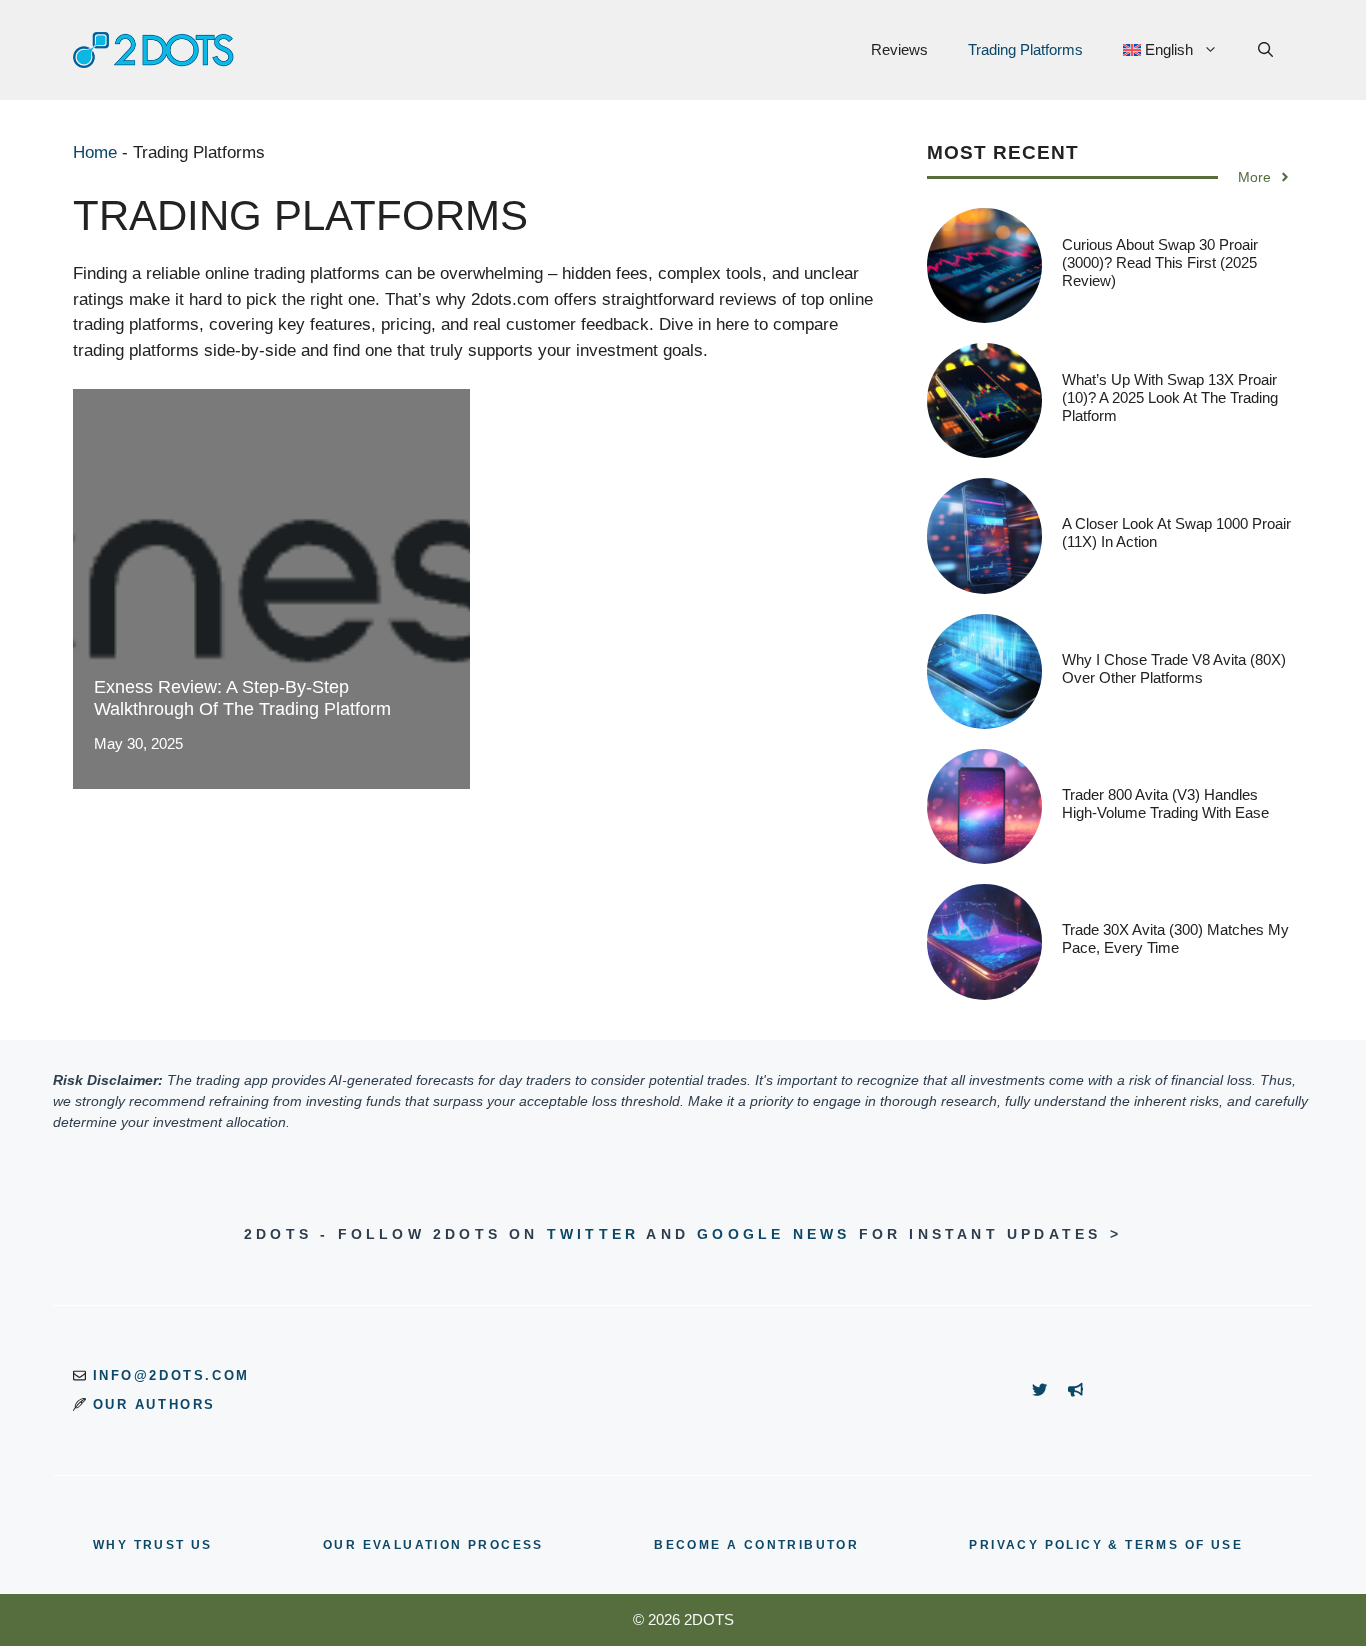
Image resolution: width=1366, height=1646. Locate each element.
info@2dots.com (171, 1375)
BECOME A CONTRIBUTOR (756, 1545)
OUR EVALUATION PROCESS (433, 1545)
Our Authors (155, 1404)
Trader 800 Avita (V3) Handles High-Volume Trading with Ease (1165, 803)
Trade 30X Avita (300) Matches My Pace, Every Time (1175, 938)
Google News (773, 1234)
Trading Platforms (1025, 49)
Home (95, 152)
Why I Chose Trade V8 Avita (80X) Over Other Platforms (1174, 668)
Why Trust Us (153, 1545)
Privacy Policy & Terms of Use (1106, 1545)
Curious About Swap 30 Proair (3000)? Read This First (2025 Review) (1160, 262)
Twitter (593, 1234)
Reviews (899, 49)
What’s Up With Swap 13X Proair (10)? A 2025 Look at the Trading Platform (1170, 397)
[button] (1265, 50)
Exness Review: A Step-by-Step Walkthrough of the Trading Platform (242, 698)
